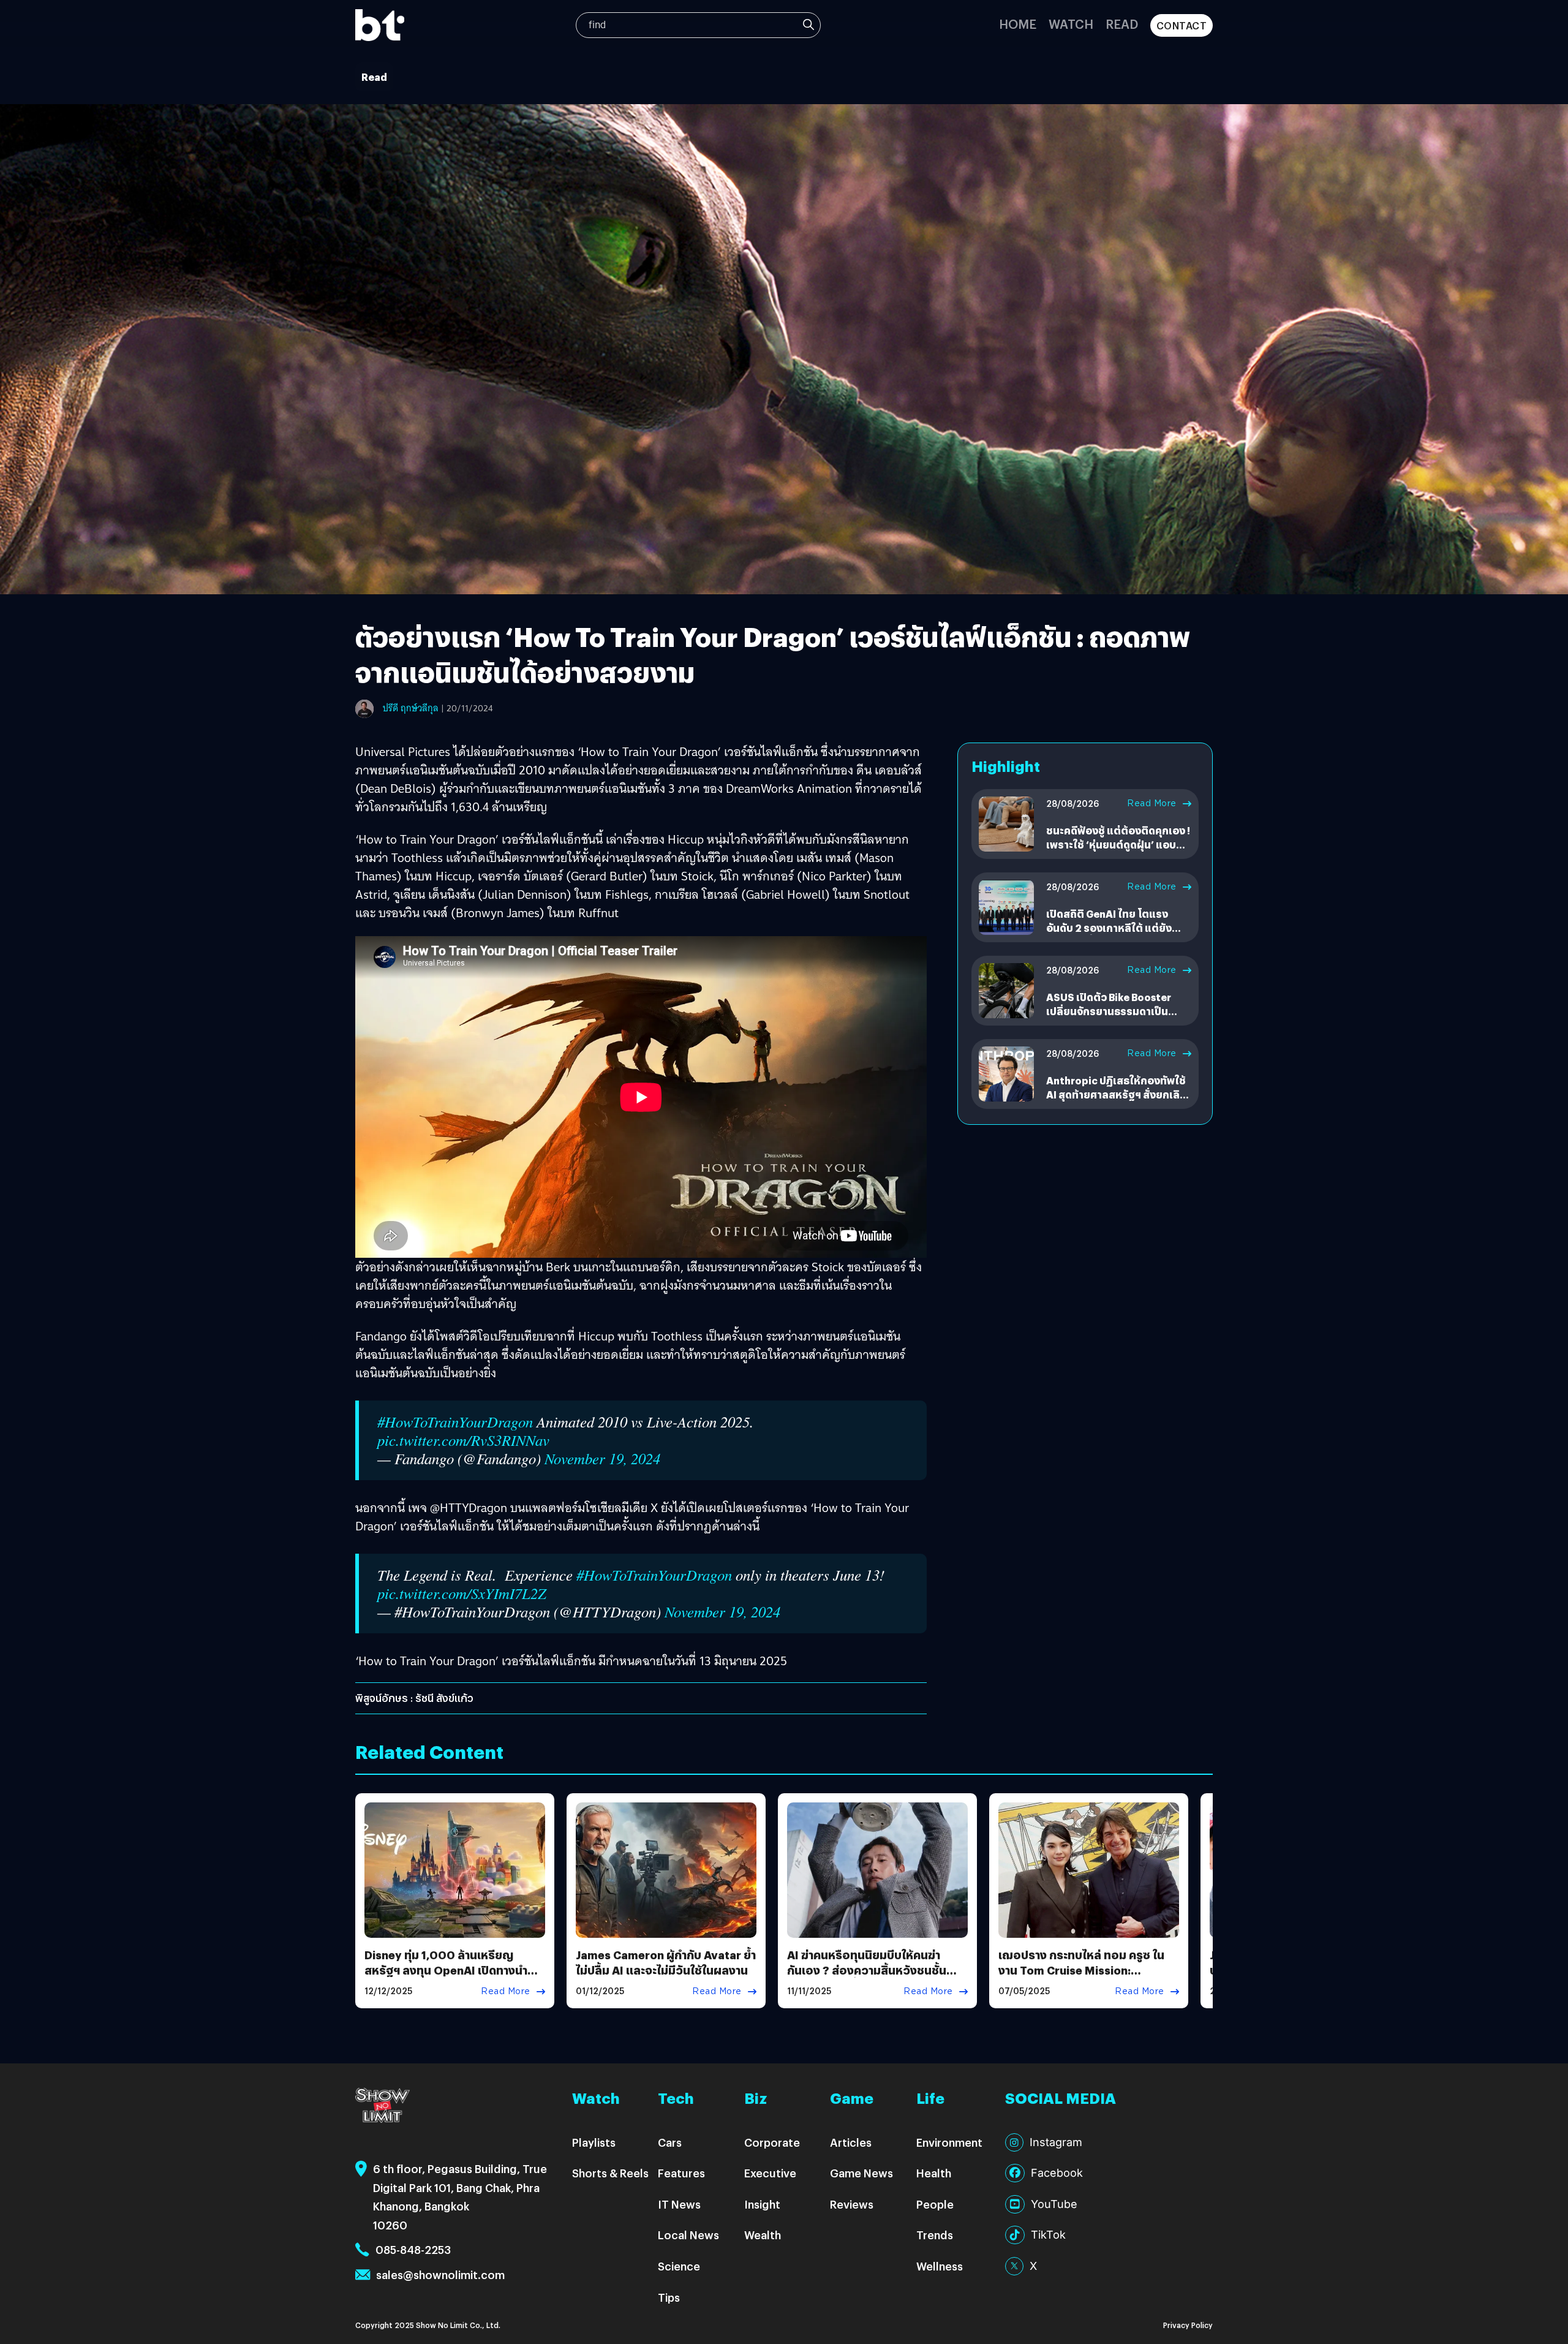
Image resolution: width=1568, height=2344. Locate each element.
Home (1018, 24)
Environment (949, 2142)
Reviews (852, 2204)
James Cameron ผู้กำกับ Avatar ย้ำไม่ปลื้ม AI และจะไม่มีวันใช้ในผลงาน (666, 1962)
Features (681, 2173)
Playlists (594, 2142)
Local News (688, 2235)
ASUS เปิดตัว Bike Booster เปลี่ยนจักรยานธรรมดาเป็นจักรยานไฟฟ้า (1109, 1011)
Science (679, 2266)
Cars (670, 2142)
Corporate (772, 2142)
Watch (1071, 24)
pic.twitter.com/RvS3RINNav (463, 1440)
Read (1122, 24)
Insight (762, 2204)
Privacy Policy (1188, 2325)
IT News (679, 2204)
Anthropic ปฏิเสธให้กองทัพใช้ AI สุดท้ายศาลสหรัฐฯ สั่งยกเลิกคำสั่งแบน (1116, 1094)
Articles (851, 2142)
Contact (1182, 25)
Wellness (940, 2266)
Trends (935, 2235)
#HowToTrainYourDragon (455, 1422)
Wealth (763, 2235)
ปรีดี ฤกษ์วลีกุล (411, 708)
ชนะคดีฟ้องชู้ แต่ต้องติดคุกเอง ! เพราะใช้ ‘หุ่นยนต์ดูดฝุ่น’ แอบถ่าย (1118, 844)
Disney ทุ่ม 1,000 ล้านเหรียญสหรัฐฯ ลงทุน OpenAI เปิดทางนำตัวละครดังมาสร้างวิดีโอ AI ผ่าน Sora (454, 1970)
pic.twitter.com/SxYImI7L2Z (462, 1593)
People (935, 2204)
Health (934, 2173)
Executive (770, 2173)
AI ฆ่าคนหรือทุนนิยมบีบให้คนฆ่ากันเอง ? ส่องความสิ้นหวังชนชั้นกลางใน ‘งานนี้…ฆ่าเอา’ (867, 1970)
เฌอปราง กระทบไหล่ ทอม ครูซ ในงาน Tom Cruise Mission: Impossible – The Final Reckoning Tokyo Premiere (1081, 1978)
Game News (861, 2173)
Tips (669, 2297)
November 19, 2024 (602, 1458)
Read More (1152, 803)
